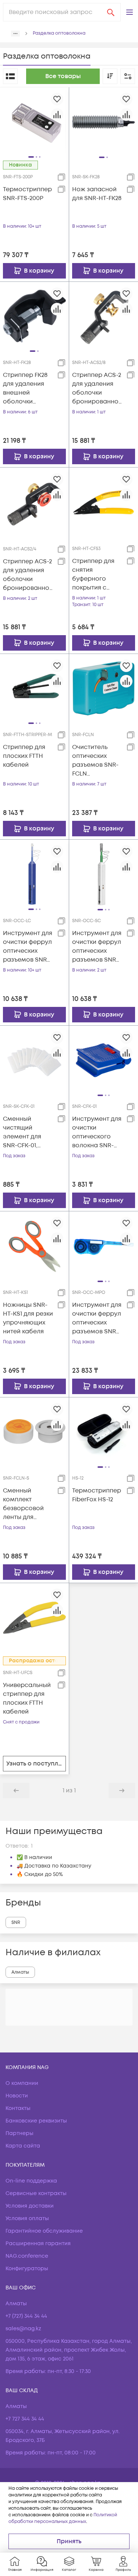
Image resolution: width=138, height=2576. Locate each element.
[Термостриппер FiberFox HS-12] (104, 1432)
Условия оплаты (27, 2218)
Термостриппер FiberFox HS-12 (97, 1495)
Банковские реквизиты (36, 2121)
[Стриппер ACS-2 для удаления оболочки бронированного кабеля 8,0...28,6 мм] (104, 316)
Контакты (18, 2108)
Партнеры (20, 2133)
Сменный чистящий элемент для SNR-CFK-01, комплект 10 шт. (26, 1132)
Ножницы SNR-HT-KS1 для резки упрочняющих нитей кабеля (28, 1318)
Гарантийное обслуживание (44, 2231)
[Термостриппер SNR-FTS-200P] (34, 122)
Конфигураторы (27, 2269)
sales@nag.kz (23, 2329)
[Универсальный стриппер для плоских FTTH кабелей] (34, 1617)
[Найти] (111, 12)
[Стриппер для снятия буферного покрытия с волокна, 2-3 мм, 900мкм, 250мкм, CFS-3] (104, 502)
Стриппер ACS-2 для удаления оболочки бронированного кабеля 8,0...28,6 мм (97, 388)
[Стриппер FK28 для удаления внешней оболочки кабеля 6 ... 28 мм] (34, 316)
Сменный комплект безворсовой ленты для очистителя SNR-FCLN (28, 1504)
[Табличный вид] (10, 76)
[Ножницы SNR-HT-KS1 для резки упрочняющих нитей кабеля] (34, 1246)
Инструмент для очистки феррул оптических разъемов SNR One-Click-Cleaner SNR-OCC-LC (28, 947)
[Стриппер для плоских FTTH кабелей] (34, 688)
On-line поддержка (31, 2181)
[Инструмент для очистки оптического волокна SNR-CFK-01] (104, 1060)
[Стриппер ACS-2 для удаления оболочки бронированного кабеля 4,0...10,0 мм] (34, 502)
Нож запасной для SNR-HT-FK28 (97, 194)
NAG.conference (27, 2256)
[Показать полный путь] (15, 34)
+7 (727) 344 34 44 (26, 2316)
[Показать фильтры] (128, 76)
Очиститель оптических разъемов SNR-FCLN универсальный (96, 761)
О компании (22, 2083)
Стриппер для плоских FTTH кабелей (24, 756)
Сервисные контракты (36, 2193)
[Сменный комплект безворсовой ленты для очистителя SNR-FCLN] (34, 1431)
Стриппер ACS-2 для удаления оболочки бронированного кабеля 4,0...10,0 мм (27, 575)
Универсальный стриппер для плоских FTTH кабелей (27, 1698)
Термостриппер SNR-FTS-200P (27, 194)
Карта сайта (23, 2146)
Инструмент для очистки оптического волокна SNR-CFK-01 (97, 1132)
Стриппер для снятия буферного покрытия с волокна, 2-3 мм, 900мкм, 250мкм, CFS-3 (97, 575)
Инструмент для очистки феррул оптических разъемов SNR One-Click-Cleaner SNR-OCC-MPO (97, 1318)
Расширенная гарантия (38, 2243)
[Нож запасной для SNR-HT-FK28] (104, 122)
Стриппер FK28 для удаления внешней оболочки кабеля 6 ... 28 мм (25, 388)
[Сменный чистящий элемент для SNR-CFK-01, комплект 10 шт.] (34, 1060)
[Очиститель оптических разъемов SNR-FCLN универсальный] (104, 688)
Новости (17, 2096)
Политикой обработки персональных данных (63, 2518)
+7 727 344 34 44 (25, 2419)
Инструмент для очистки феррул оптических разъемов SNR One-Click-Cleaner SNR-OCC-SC (97, 947)
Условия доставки (30, 2206)
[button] (130, 12)
